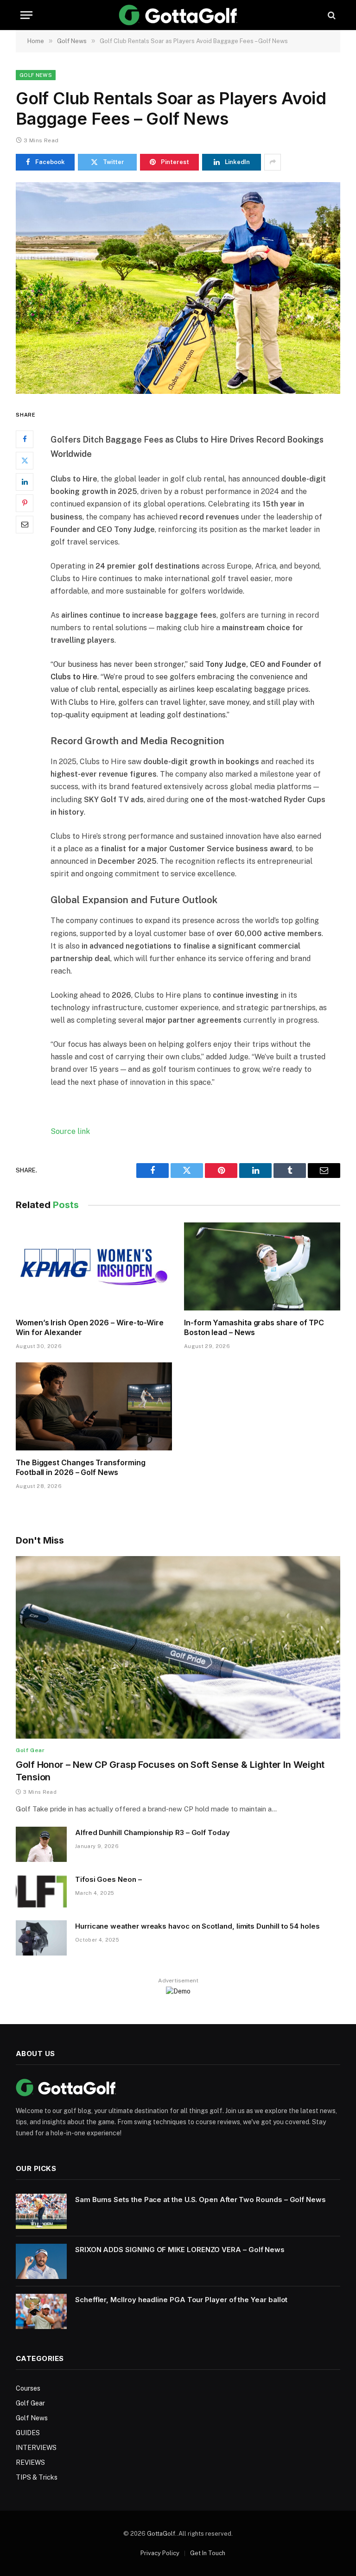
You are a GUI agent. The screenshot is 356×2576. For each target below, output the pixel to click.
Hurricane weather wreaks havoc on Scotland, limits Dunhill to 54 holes (197, 1926)
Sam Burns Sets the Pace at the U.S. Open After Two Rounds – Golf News (200, 2199)
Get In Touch (208, 2553)
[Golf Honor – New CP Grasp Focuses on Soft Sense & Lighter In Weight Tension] (178, 1647)
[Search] (331, 15)
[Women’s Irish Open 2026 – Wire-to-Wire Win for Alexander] (94, 1266)
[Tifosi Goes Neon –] (41, 1891)
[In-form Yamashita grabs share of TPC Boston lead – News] (262, 1266)
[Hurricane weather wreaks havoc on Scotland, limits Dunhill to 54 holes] (41, 1938)
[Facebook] (25, 439)
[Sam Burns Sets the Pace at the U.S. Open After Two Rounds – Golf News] (41, 2211)
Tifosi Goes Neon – (108, 1879)
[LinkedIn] (25, 482)
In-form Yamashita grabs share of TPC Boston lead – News (254, 1328)
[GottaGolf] (178, 15)
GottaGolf (161, 2534)
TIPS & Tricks (37, 2477)
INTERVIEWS (36, 2448)
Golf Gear (30, 1750)
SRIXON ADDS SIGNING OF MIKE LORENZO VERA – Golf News (180, 2250)
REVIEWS (30, 2462)
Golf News (36, 75)
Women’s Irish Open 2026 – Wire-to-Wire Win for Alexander (90, 1328)
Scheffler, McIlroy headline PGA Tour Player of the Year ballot (181, 2300)
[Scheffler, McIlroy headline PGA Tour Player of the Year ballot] (41, 2311)
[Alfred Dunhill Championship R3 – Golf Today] (41, 1844)
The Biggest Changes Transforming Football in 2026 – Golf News (80, 1468)
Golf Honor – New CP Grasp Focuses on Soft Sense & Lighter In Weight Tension (170, 1771)
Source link (70, 1131)
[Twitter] (25, 461)
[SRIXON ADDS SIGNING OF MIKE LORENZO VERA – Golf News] (41, 2261)
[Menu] (26, 15)
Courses (28, 2388)
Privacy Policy (160, 2553)
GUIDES (28, 2433)
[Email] (25, 525)
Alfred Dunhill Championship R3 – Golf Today (153, 1832)
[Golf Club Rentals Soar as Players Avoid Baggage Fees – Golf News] (178, 288)
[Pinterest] (25, 503)
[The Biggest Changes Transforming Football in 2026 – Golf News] (94, 1406)
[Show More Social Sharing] (273, 162)
